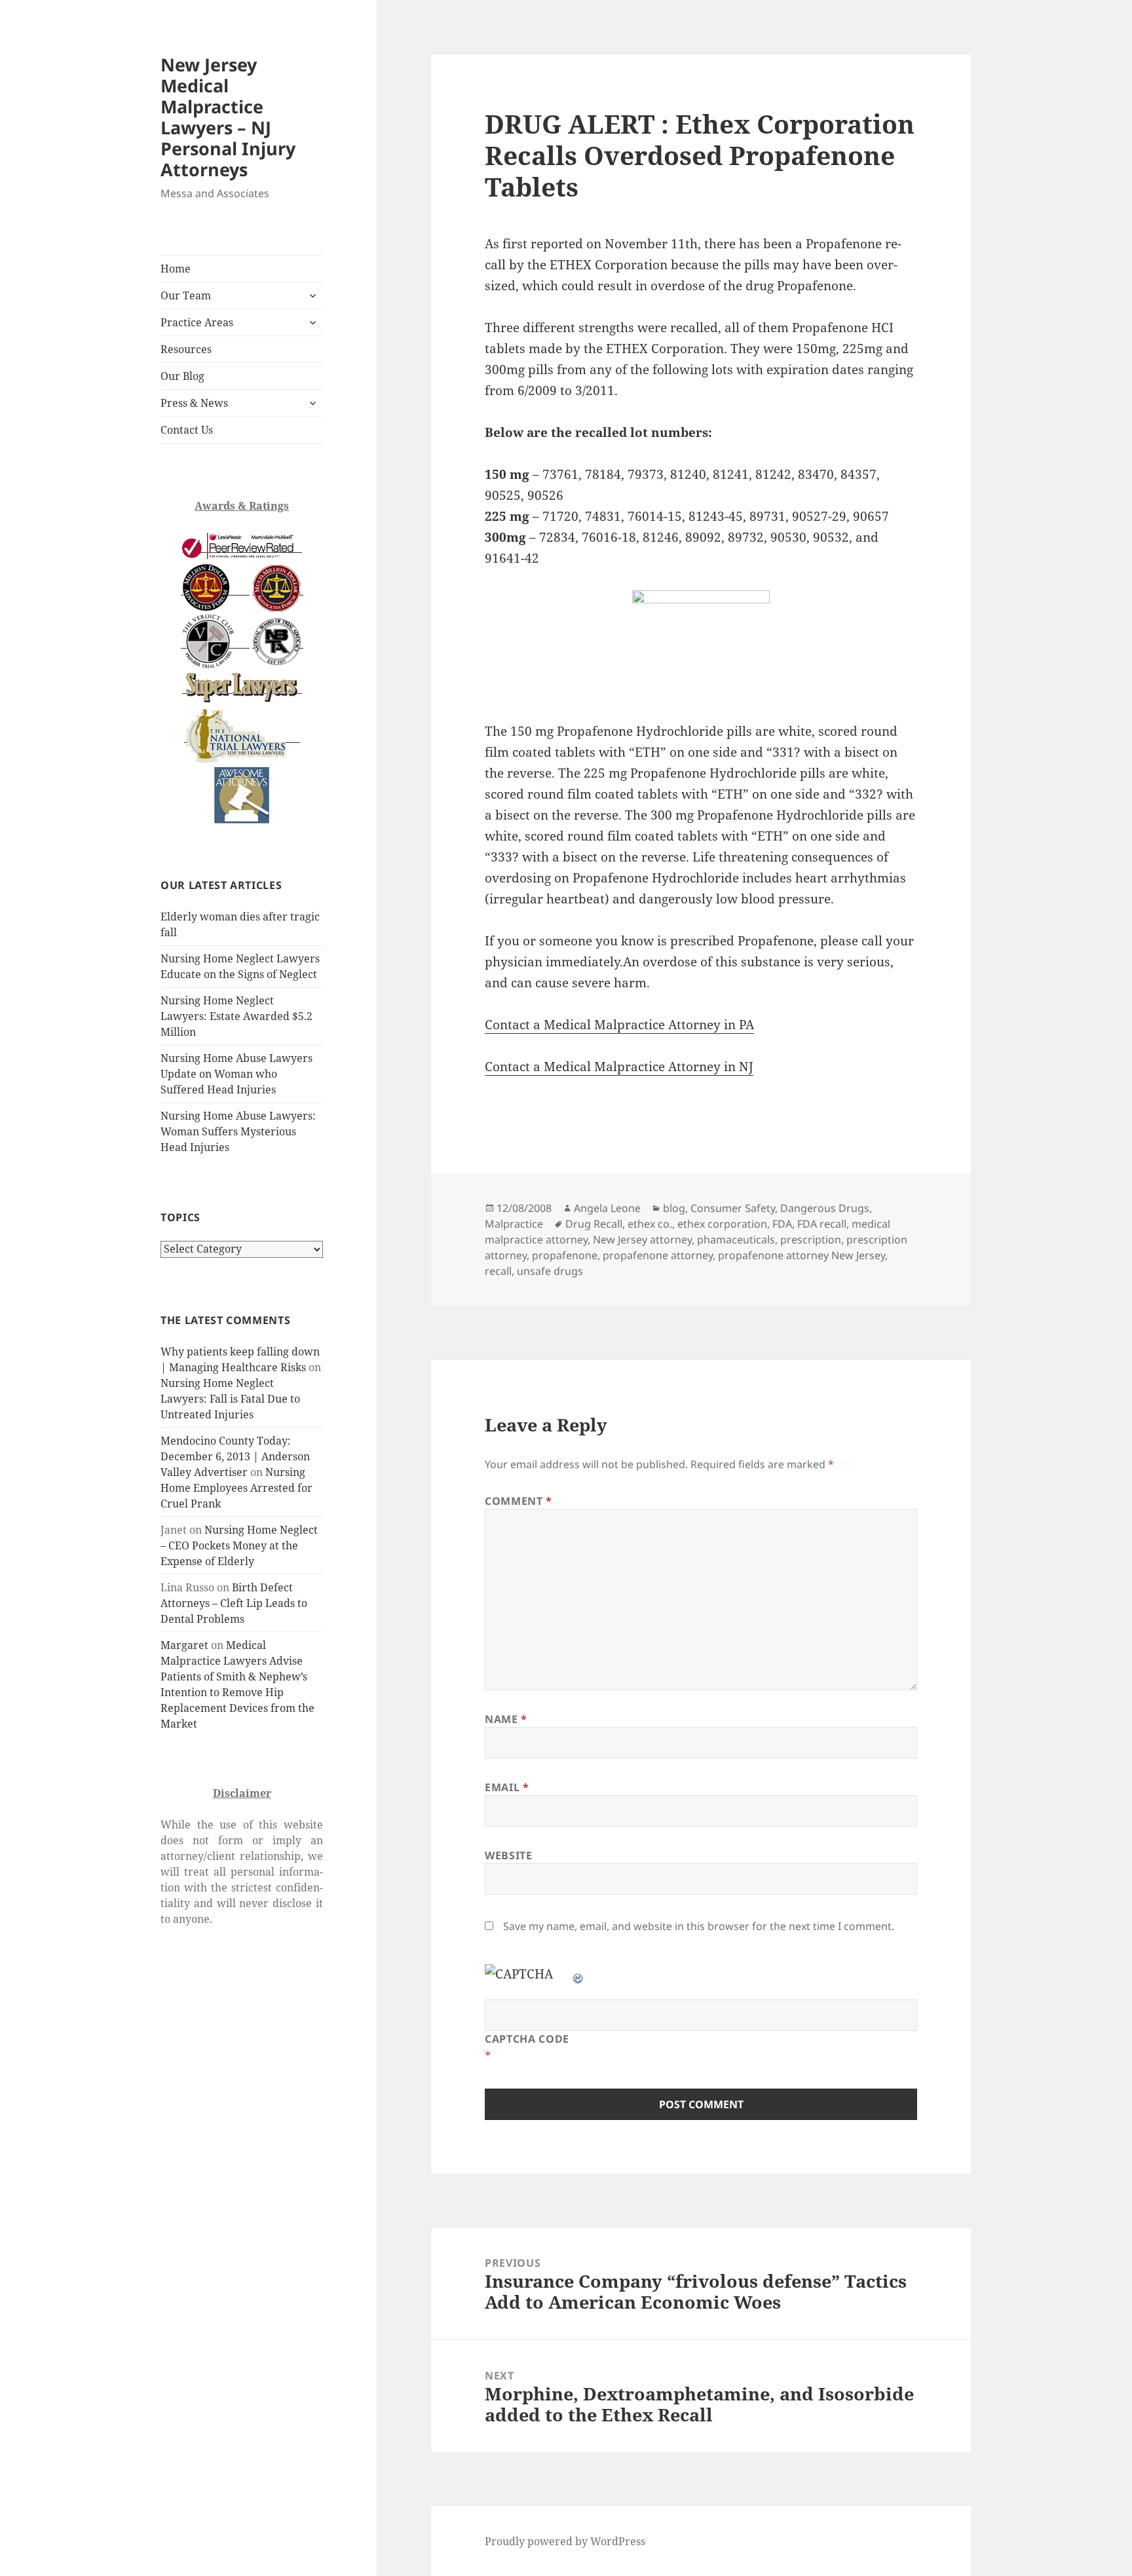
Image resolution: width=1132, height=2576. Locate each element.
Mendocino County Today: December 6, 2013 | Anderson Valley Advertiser (235, 1456)
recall (498, 1271)
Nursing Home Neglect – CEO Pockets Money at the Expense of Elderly (239, 1545)
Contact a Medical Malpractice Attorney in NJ (619, 1067)
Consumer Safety (733, 1208)
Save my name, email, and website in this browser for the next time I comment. (699, 1926)
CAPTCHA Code (527, 2039)
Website (508, 1855)
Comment (519, 1501)
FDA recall (822, 1224)
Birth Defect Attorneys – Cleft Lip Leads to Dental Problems (234, 1603)
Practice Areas (197, 322)
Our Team (186, 295)
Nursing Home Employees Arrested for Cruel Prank (236, 1488)
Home (176, 269)
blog (674, 1208)
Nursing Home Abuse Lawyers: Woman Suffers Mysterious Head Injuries (238, 1131)
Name (506, 1719)
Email (507, 1787)
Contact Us (187, 430)
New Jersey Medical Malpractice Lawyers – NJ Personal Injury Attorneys (228, 117)
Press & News (194, 403)
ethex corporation (722, 1224)
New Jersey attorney (642, 1240)
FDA (782, 1224)
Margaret (184, 1645)
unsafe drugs (550, 1271)
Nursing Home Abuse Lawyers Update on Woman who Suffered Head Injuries (236, 1074)
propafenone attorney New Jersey (802, 1255)
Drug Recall (594, 1224)
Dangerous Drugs (825, 1208)
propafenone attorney (658, 1255)
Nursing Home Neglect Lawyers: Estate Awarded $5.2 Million (236, 1016)
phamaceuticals (736, 1240)
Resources (186, 349)
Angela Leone (607, 1208)
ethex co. (650, 1224)
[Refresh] (578, 1974)
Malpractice (514, 1224)
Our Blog (182, 376)
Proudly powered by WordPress (565, 2541)
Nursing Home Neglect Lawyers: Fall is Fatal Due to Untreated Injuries (230, 1399)
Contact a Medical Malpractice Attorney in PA (619, 1025)
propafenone (565, 1255)
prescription (811, 1240)
